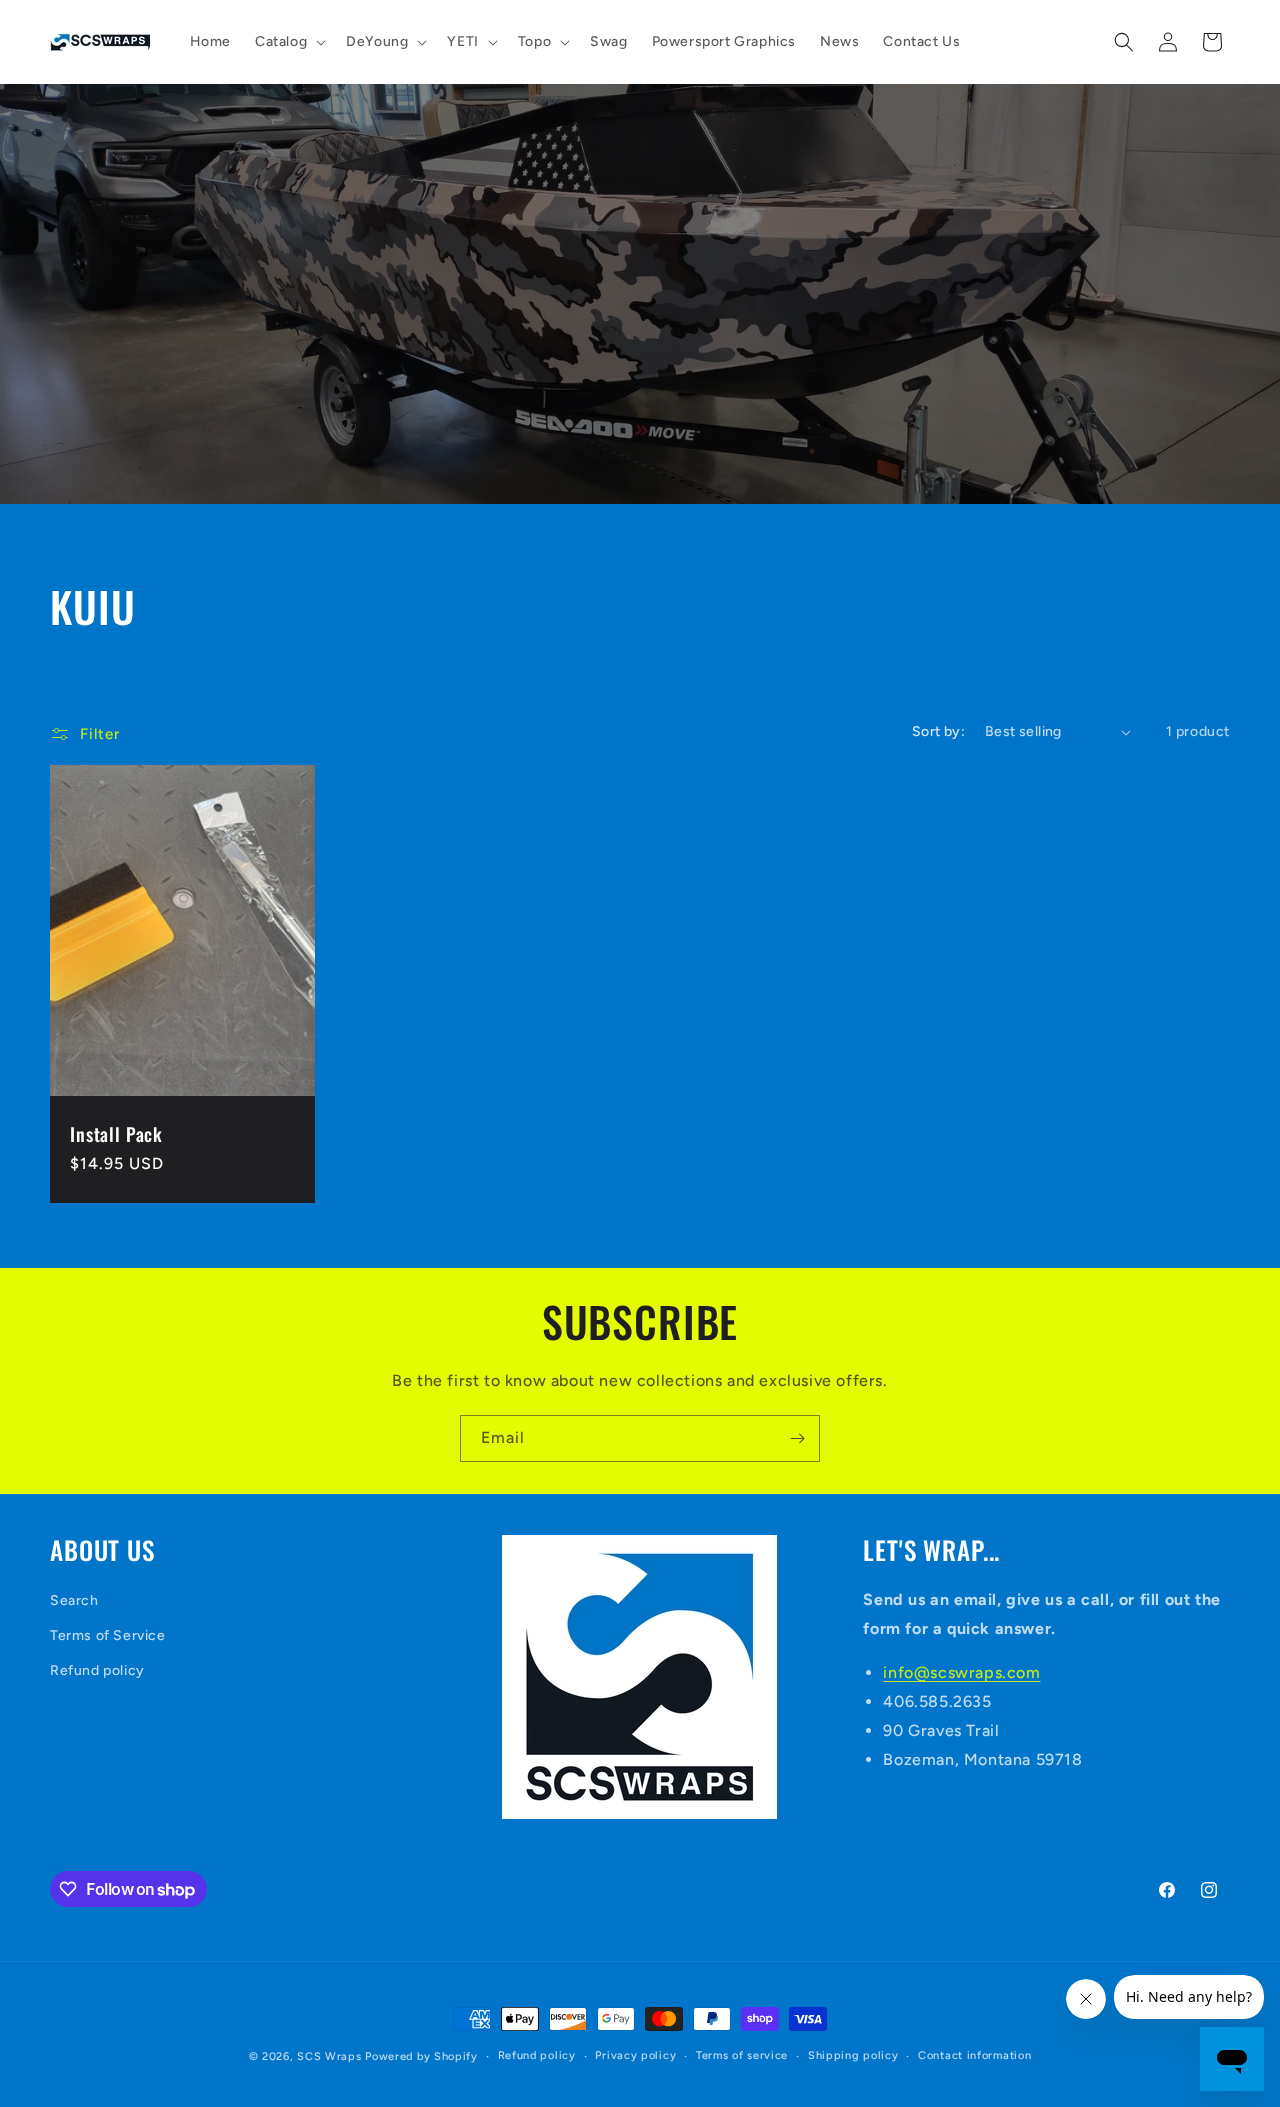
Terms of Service (108, 1635)
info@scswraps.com (961, 1673)
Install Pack (116, 1134)
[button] (288, 42)
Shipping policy (853, 2055)
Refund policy (97, 1670)
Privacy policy (635, 2055)
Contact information (974, 2055)
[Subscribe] (797, 1438)
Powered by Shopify (421, 2056)
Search (74, 1600)
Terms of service (742, 2055)
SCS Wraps (329, 2056)
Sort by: (938, 731)
